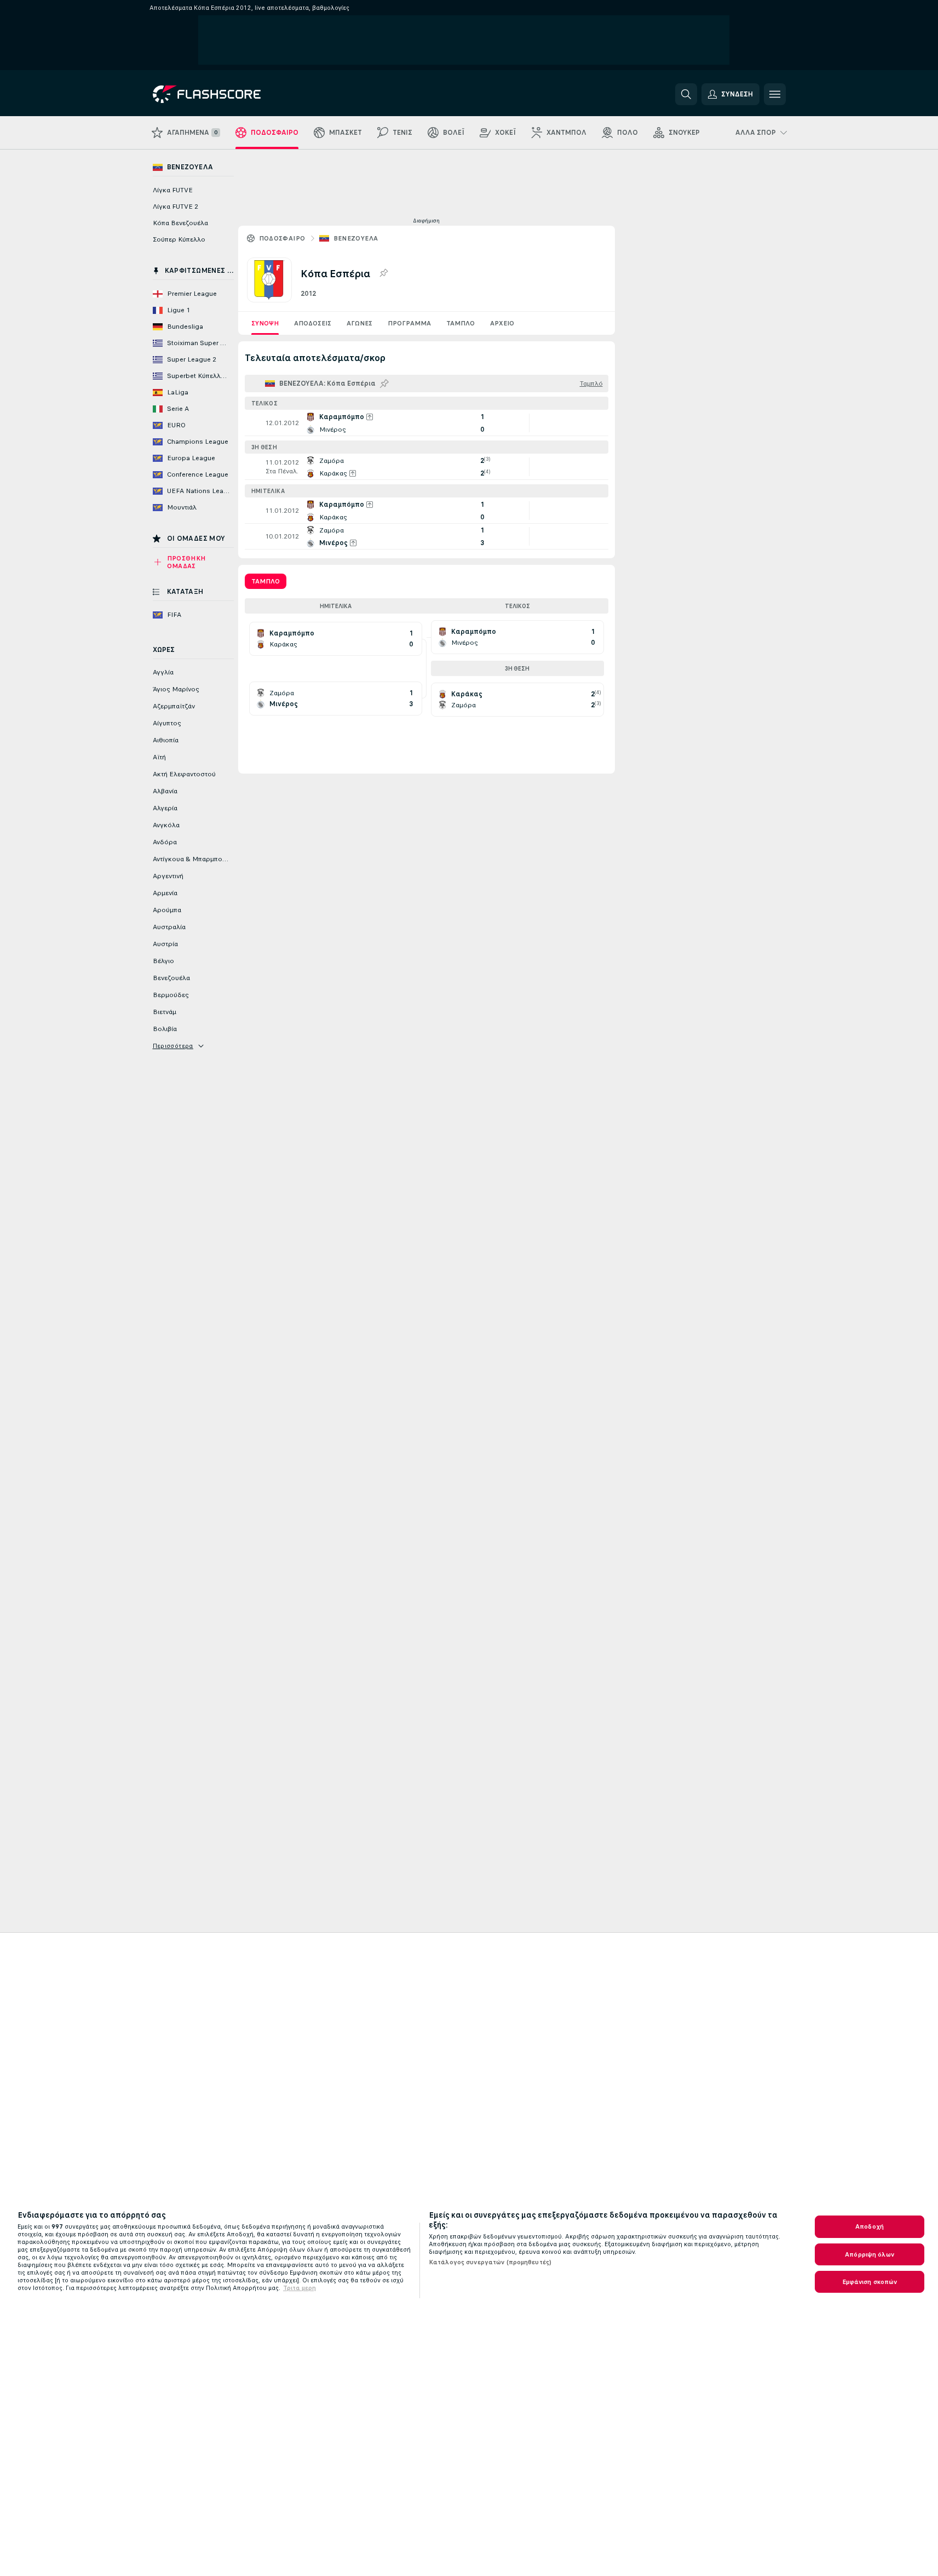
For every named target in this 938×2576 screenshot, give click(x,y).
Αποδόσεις (313, 323)
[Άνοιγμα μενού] (775, 94)
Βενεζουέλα (356, 238)
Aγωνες (359, 323)
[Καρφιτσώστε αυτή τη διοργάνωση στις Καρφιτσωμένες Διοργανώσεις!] (383, 273)
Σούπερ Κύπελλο (179, 239)
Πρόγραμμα (409, 323)
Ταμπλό (461, 323)
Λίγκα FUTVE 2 (175, 207)
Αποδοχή (870, 2226)
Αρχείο (502, 323)
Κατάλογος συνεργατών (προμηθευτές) (490, 2262)
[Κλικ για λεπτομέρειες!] (427, 423)
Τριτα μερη (300, 2288)
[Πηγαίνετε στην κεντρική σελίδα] (228, 94)
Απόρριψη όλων (870, 2254)
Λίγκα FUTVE (173, 190)
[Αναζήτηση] (686, 94)
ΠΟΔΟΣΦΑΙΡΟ (282, 238)
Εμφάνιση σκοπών (870, 2282)
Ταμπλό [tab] (266, 581)
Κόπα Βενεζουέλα (180, 223)
